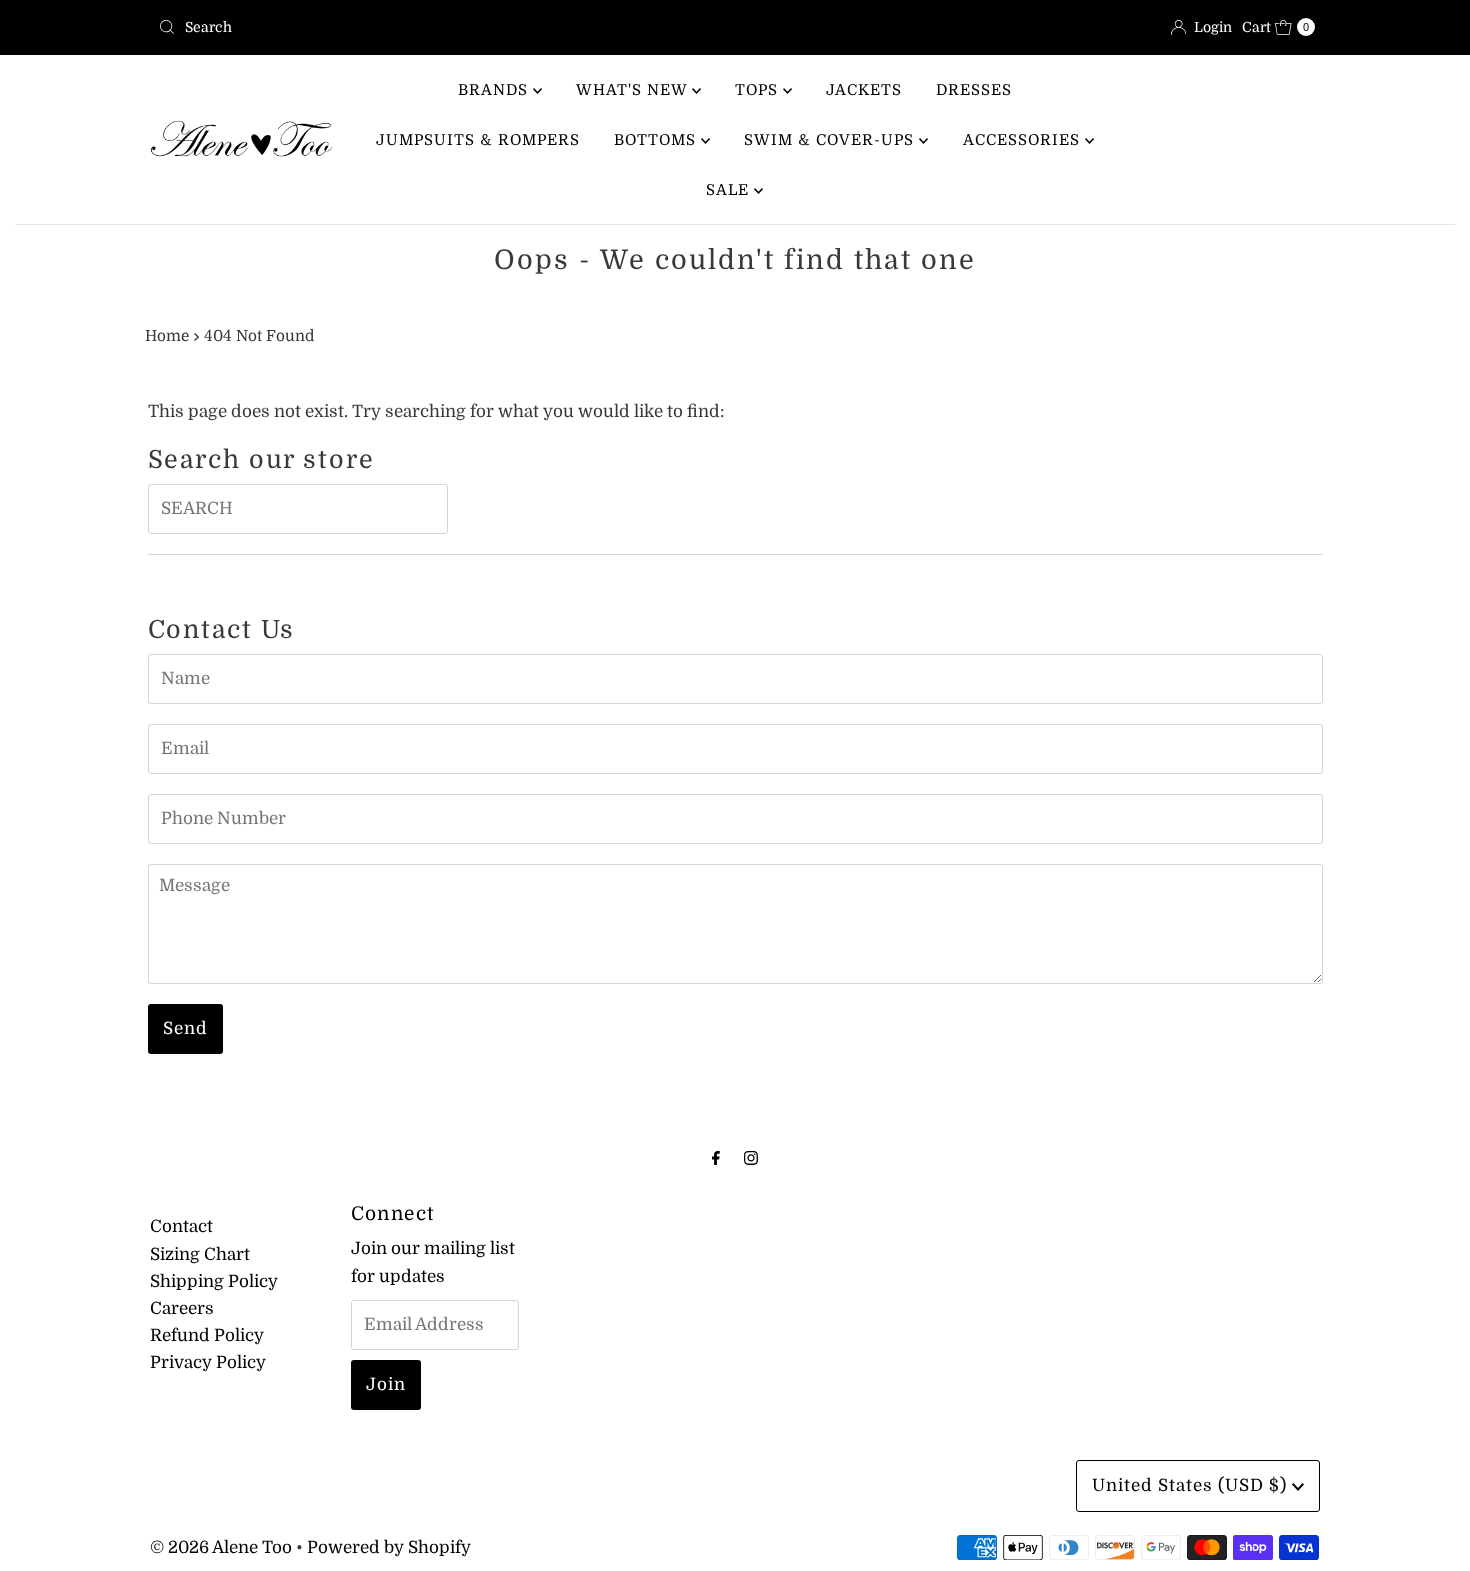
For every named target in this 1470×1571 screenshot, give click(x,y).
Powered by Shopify (389, 1547)
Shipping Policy (214, 1281)
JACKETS (864, 90)
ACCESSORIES (1024, 140)
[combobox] (438, 27)
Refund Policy (207, 1335)
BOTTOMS (657, 140)
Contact (181, 1226)
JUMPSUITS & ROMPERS (478, 140)
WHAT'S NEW (634, 90)
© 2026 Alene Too (221, 1547)
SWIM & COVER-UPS (831, 140)
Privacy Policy (208, 1362)
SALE (730, 190)
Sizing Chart (200, 1254)
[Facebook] (716, 1157)
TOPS (759, 90)
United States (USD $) (1192, 1485)
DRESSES (974, 90)
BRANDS (495, 90)
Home (167, 336)
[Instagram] (751, 1157)
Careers (182, 1308)
